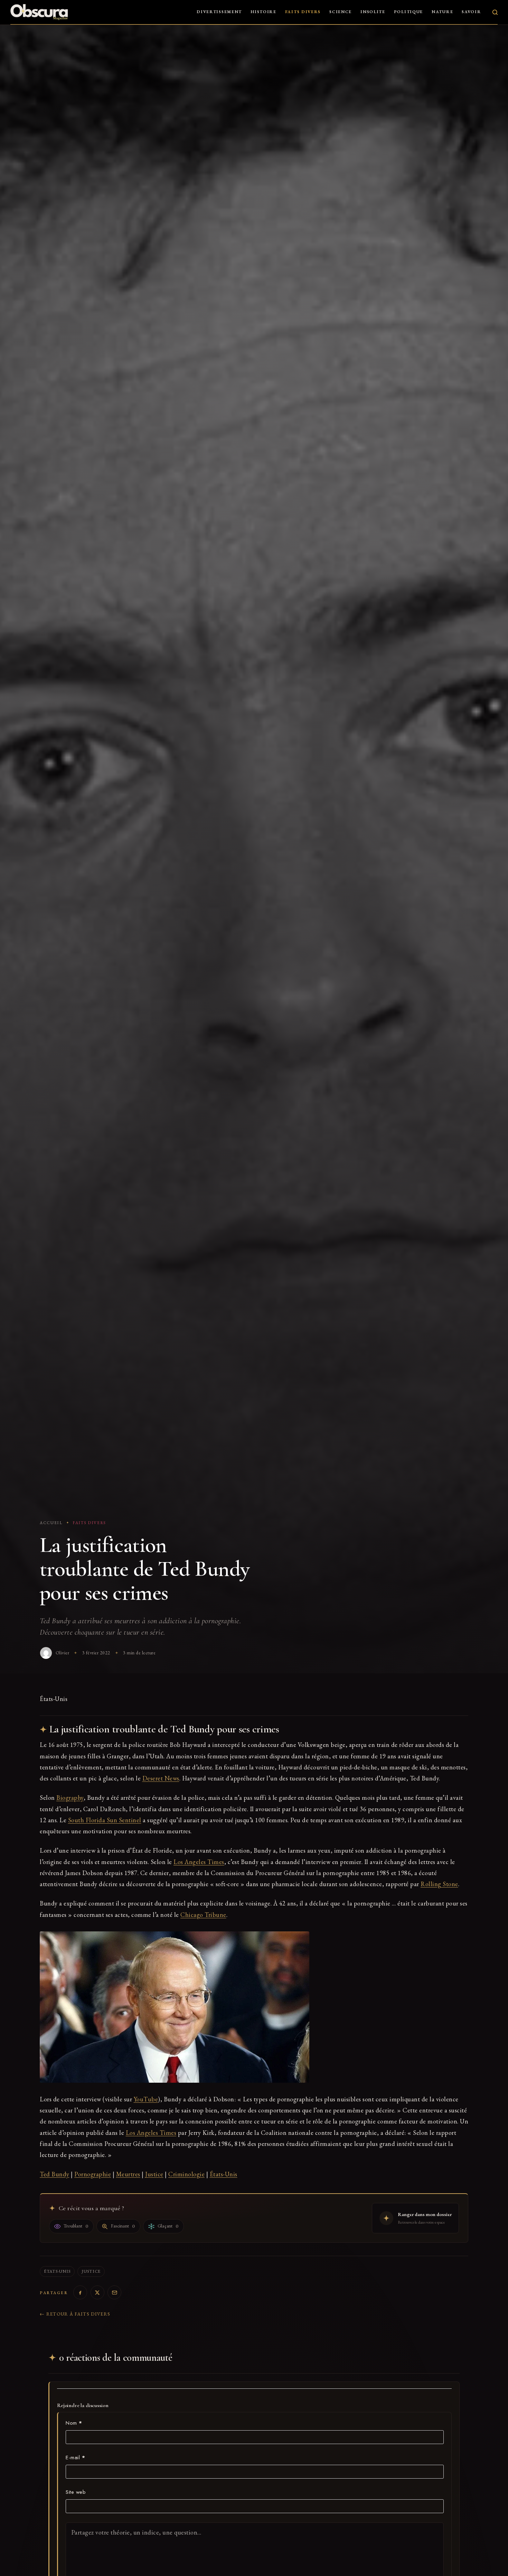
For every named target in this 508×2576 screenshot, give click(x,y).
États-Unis (224, 2174)
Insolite (373, 12)
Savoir (471, 12)
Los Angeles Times (199, 1862)
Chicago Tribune (203, 1915)
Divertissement (219, 12)
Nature (442, 12)
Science (341, 12)
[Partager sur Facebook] (80, 2292)
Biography (70, 1798)
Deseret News (161, 1778)
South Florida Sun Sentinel (105, 1820)
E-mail (75, 2458)
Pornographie (93, 2174)
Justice (154, 2174)
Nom (74, 2423)
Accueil (51, 1523)
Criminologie (186, 2174)
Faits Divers (303, 12)
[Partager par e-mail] (114, 2292)
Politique (408, 12)
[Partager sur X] (97, 2292)
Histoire (264, 12)
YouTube (146, 2099)
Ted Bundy (55, 2174)
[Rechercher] (495, 12)
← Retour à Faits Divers (75, 2314)
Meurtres (128, 2174)
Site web (76, 2492)
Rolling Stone (439, 1884)
